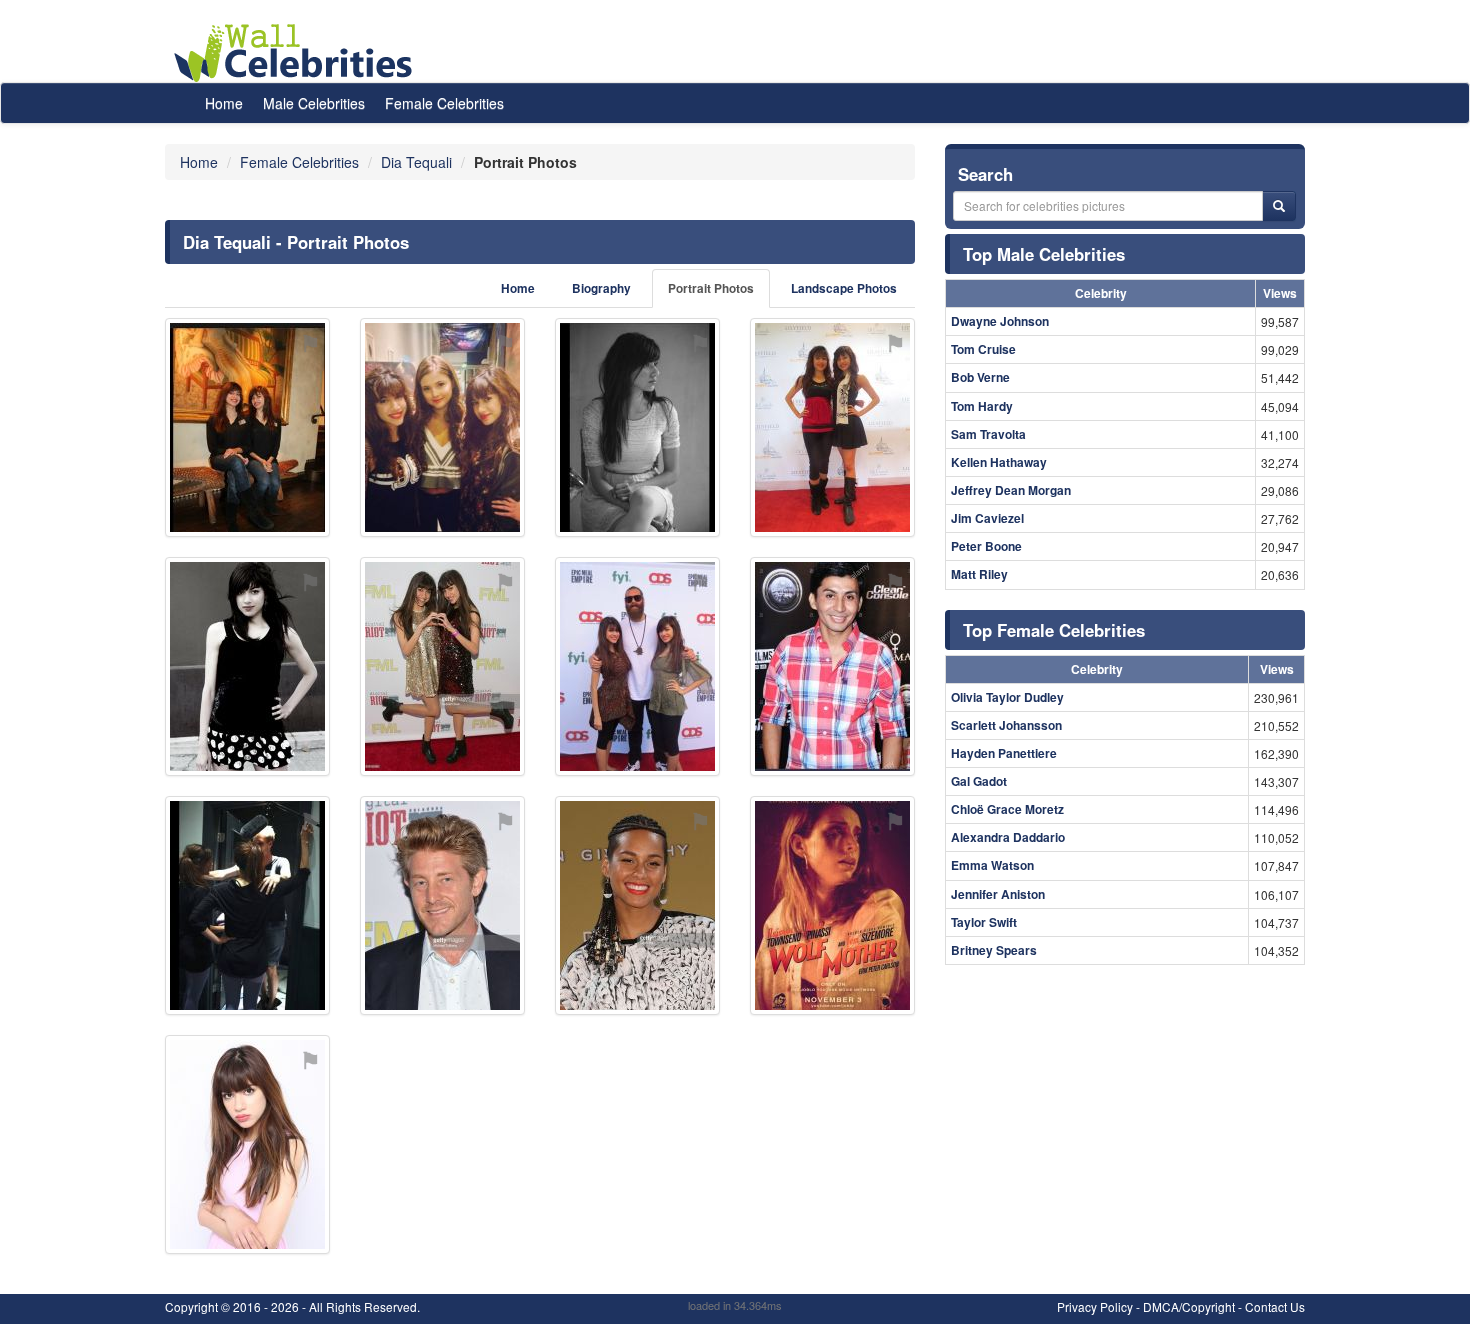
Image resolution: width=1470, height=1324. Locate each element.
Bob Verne (980, 377)
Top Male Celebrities (1044, 254)
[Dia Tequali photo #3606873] (637, 666)
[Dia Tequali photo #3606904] (637, 905)
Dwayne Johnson (1000, 321)
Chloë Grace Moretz (1007, 809)
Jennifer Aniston (998, 894)
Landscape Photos (844, 288)
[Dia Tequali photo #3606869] (247, 427)
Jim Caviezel (987, 518)
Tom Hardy (982, 406)
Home (224, 103)
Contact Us (1275, 1306)
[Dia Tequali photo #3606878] (832, 427)
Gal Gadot (979, 781)
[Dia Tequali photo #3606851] (442, 666)
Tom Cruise (983, 349)
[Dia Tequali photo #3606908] (832, 905)
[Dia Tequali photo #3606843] (247, 666)
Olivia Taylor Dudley (1007, 697)
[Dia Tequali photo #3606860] (637, 427)
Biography (601, 288)
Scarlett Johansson (1006, 725)
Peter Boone (986, 546)
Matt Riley (979, 574)
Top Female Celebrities (1054, 630)
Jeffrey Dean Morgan (1011, 490)
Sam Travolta (988, 434)
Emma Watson (992, 865)
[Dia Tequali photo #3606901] (442, 905)
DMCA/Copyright (1189, 1306)
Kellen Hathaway (999, 462)
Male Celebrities (314, 103)
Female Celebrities (444, 103)
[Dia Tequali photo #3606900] (832, 666)
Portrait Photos (711, 288)
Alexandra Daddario (1008, 837)
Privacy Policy (1095, 1306)
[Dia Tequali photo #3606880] (247, 905)
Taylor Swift (984, 922)
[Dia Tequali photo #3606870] (442, 427)
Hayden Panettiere (1004, 753)
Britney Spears (994, 950)
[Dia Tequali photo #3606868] (247, 1144)
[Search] (1279, 206)
